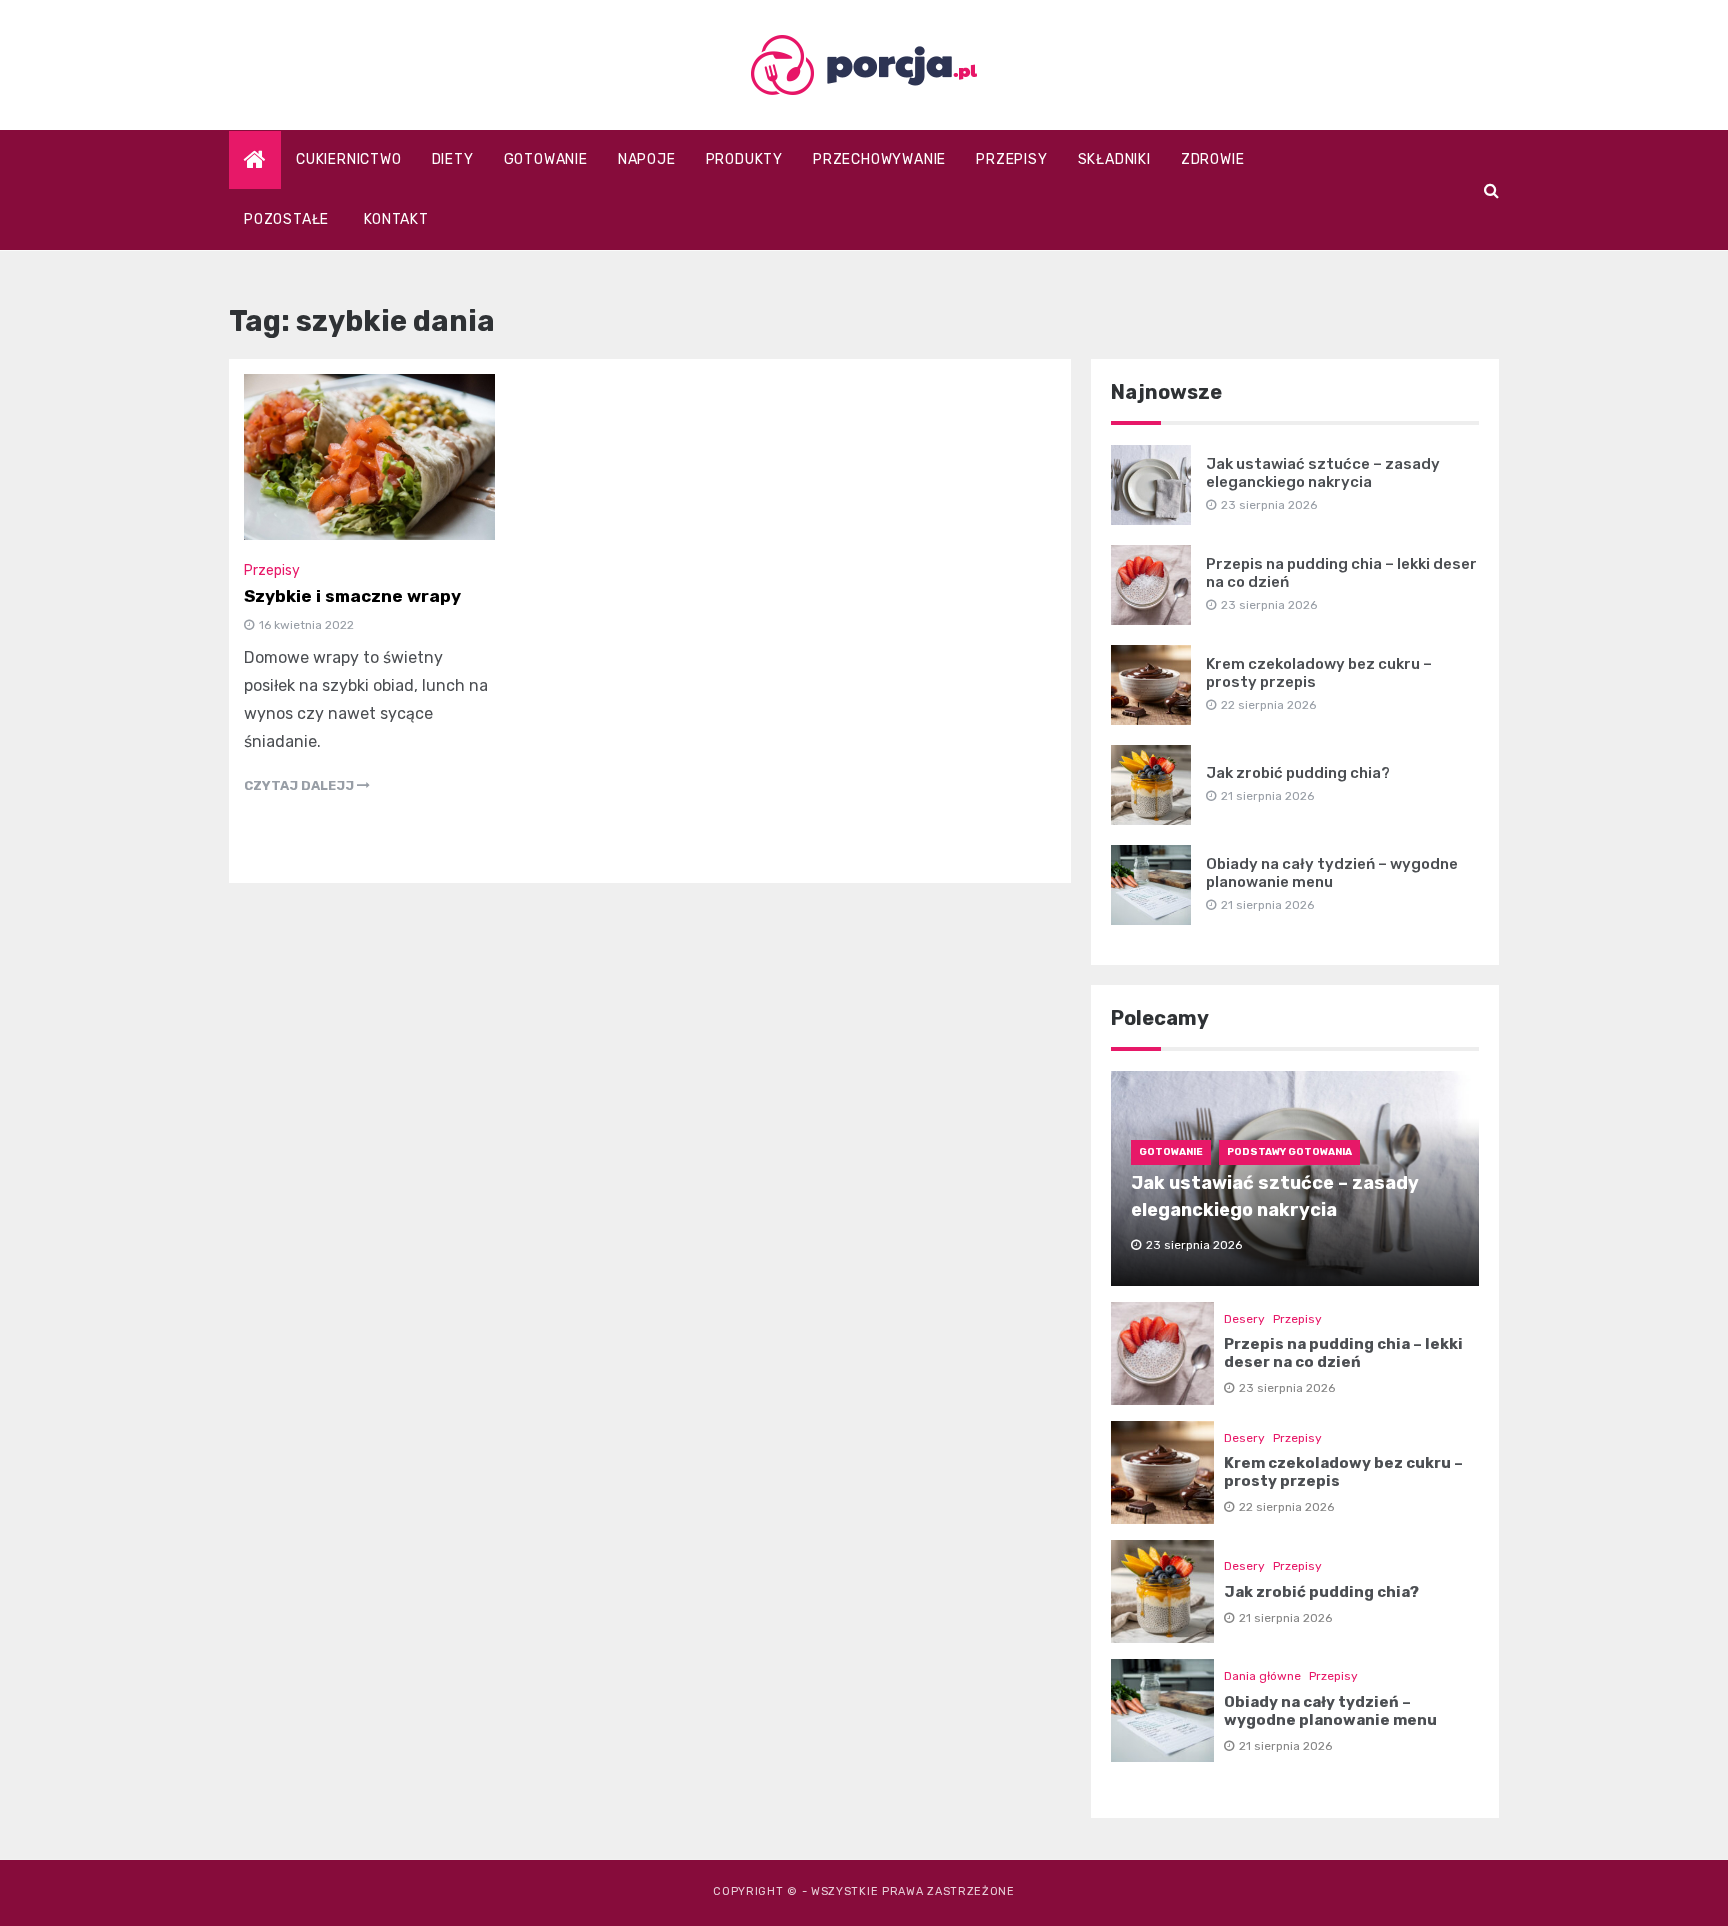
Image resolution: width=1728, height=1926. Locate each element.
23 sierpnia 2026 (1287, 1388)
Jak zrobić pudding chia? (1298, 773)
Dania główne (1262, 1676)
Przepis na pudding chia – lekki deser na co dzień (1343, 1353)
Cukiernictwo (349, 159)
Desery (1244, 1319)
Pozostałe (286, 219)
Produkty (744, 159)
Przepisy (1011, 159)
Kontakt (396, 219)
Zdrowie (1213, 159)
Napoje (647, 159)
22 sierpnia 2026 (1286, 1507)
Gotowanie (546, 159)
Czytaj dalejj (300, 785)
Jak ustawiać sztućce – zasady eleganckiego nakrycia (1323, 473)
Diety (453, 159)
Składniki (1114, 159)
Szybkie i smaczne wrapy (352, 596)
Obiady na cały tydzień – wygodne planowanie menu (1332, 873)
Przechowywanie (879, 159)
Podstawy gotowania (1289, 1152)
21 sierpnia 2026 (1285, 1618)
